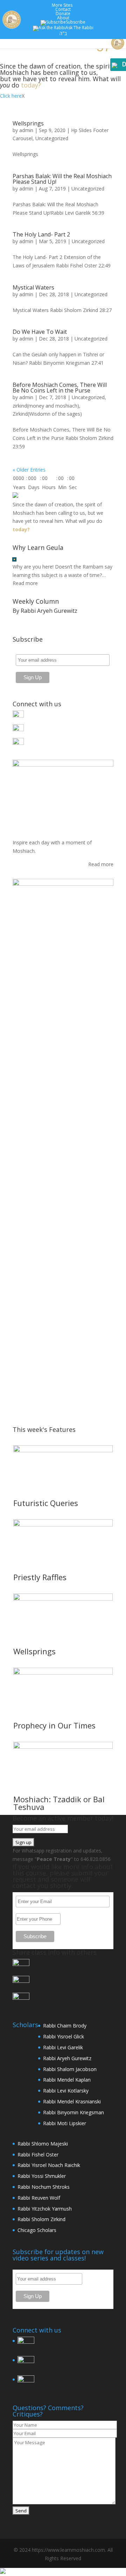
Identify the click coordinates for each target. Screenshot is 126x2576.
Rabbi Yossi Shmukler (42, 2176)
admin (26, 130)
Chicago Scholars (37, 2230)
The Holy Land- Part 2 (41, 234)
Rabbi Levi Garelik (63, 2047)
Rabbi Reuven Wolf (39, 2198)
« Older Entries (29, 470)
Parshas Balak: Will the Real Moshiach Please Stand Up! (62, 179)
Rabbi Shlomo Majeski (43, 2144)
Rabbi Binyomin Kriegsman (73, 2112)
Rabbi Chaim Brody (65, 2026)
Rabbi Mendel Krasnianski (72, 2101)
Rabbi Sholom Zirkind (41, 2219)
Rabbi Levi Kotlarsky (66, 2091)
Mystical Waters (33, 287)
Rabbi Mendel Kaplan (67, 2080)
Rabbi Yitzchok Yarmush (45, 2209)
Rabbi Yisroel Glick (64, 2036)
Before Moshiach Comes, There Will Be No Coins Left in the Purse (60, 388)
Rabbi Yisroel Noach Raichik (49, 2165)
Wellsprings (28, 123)
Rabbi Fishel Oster (38, 2155)
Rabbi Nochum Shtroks (44, 2187)
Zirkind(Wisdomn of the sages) (47, 414)
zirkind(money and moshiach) (46, 406)
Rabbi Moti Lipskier (65, 2123)
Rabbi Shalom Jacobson (70, 2069)
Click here (11, 96)
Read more (25, 583)
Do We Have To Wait (40, 332)
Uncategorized (52, 138)
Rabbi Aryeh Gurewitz (67, 2058)
